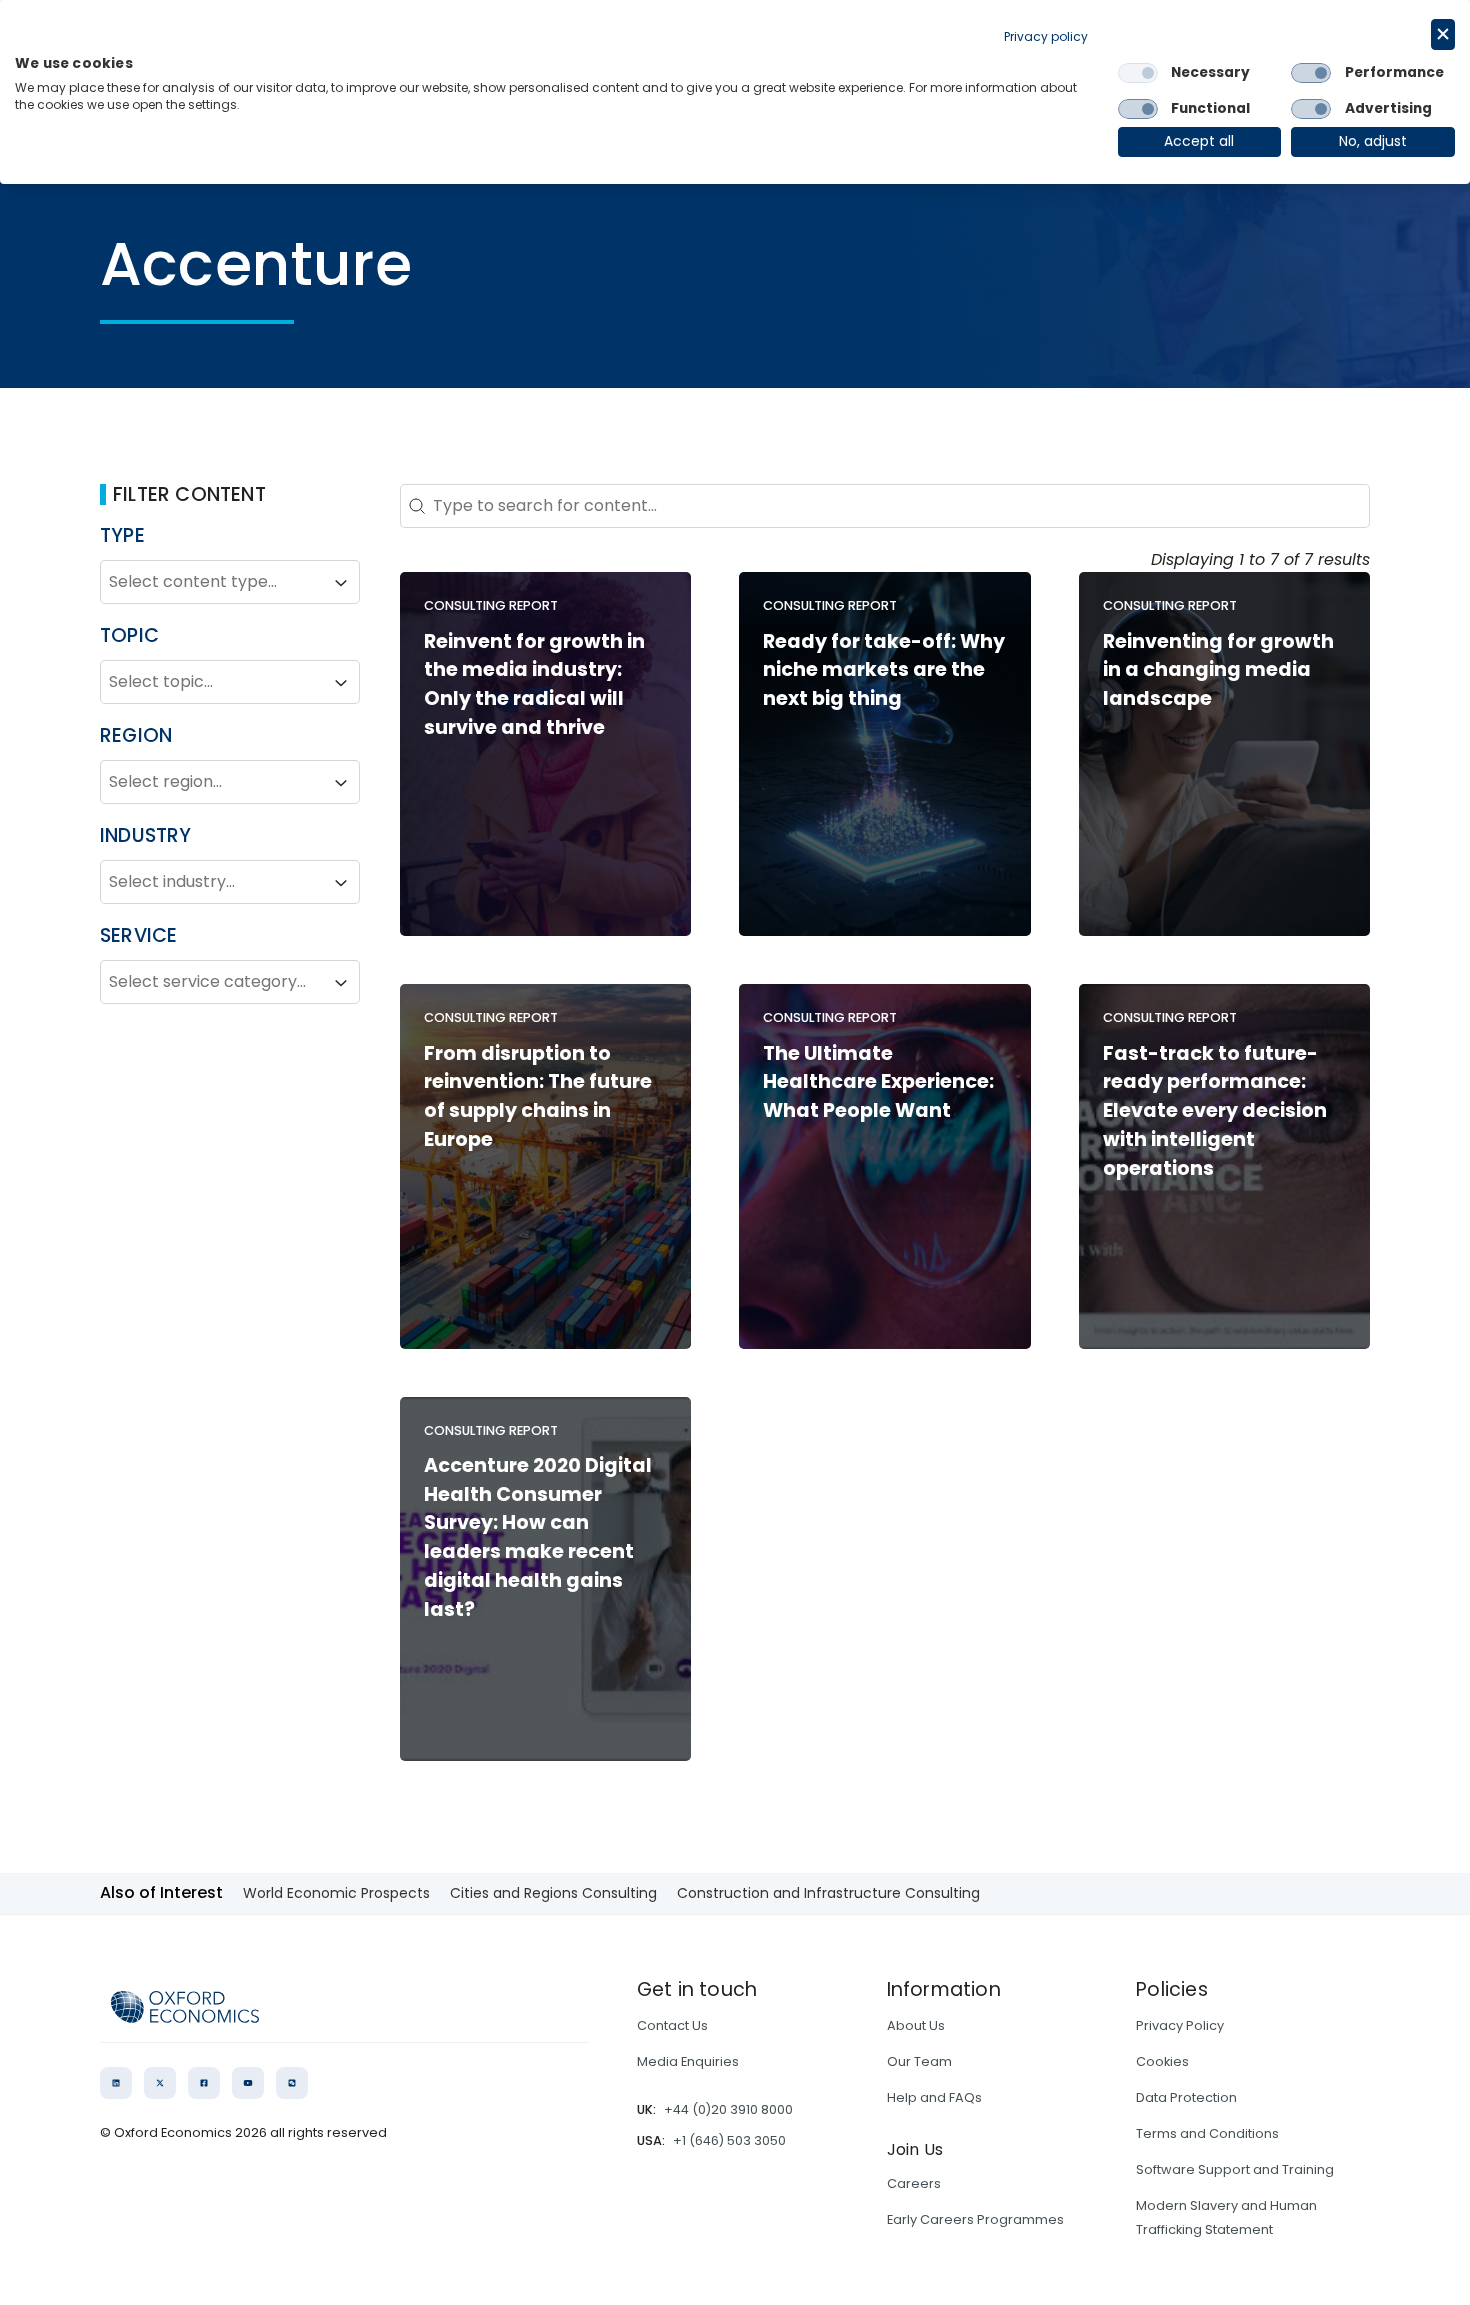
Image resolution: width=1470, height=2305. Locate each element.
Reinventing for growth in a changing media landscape (1218, 670)
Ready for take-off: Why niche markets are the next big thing (884, 670)
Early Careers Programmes (975, 2219)
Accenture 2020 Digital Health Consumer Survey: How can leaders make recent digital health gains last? (538, 1537)
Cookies (1162, 2061)
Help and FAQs (934, 2097)
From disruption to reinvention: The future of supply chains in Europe (538, 1096)
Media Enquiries (688, 2061)
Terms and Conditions (1207, 2133)
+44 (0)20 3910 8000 (728, 2109)
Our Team (919, 2061)
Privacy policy (1046, 36)
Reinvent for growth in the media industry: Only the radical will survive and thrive (534, 684)
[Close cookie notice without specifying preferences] (1443, 34)
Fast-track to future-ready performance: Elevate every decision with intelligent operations (1215, 1111)
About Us (916, 2025)
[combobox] (212, 583)
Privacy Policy (1180, 2025)
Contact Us (672, 2025)
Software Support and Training (1235, 2169)
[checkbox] (1138, 73)
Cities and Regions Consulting (553, 1893)
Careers (914, 2183)
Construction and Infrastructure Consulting (828, 1893)
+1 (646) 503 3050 (729, 2140)
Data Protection (1186, 2097)
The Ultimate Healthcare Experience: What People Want (878, 1082)
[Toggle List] (341, 583)
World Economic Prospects (336, 1893)
